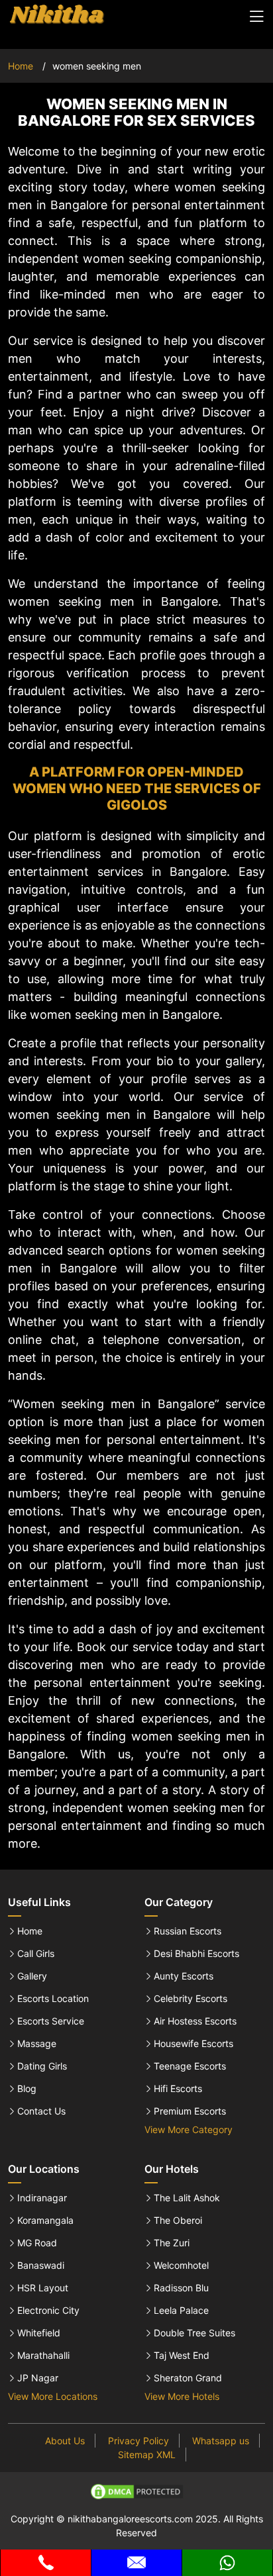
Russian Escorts (188, 1931)
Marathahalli (43, 2356)
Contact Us (41, 2111)
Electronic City (48, 2311)
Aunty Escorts (184, 1976)
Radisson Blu (181, 2288)
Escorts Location (53, 1999)
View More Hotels (182, 2396)
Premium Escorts (190, 2111)
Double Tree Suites (194, 2333)
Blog (27, 2089)
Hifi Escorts (178, 2089)
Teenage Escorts (190, 2066)
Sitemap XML (147, 2455)
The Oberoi (178, 2220)
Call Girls (36, 1954)
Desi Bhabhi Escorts (196, 1954)
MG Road (37, 2243)
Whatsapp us (221, 2441)
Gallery (32, 1976)
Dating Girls (42, 2066)
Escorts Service (51, 2021)
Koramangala (45, 2220)
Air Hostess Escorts (195, 2021)
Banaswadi (41, 2266)
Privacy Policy (138, 2441)
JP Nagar (38, 2378)
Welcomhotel (181, 2266)
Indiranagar (42, 2198)
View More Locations (53, 2396)
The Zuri (172, 2243)
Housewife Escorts (193, 2044)
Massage (37, 2044)
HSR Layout (43, 2288)
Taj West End (182, 2356)
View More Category (189, 2129)
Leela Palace (181, 2311)
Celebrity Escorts (191, 1999)
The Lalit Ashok (187, 2198)
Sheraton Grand (188, 2378)
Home (21, 66)
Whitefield (39, 2333)
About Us (65, 2441)
